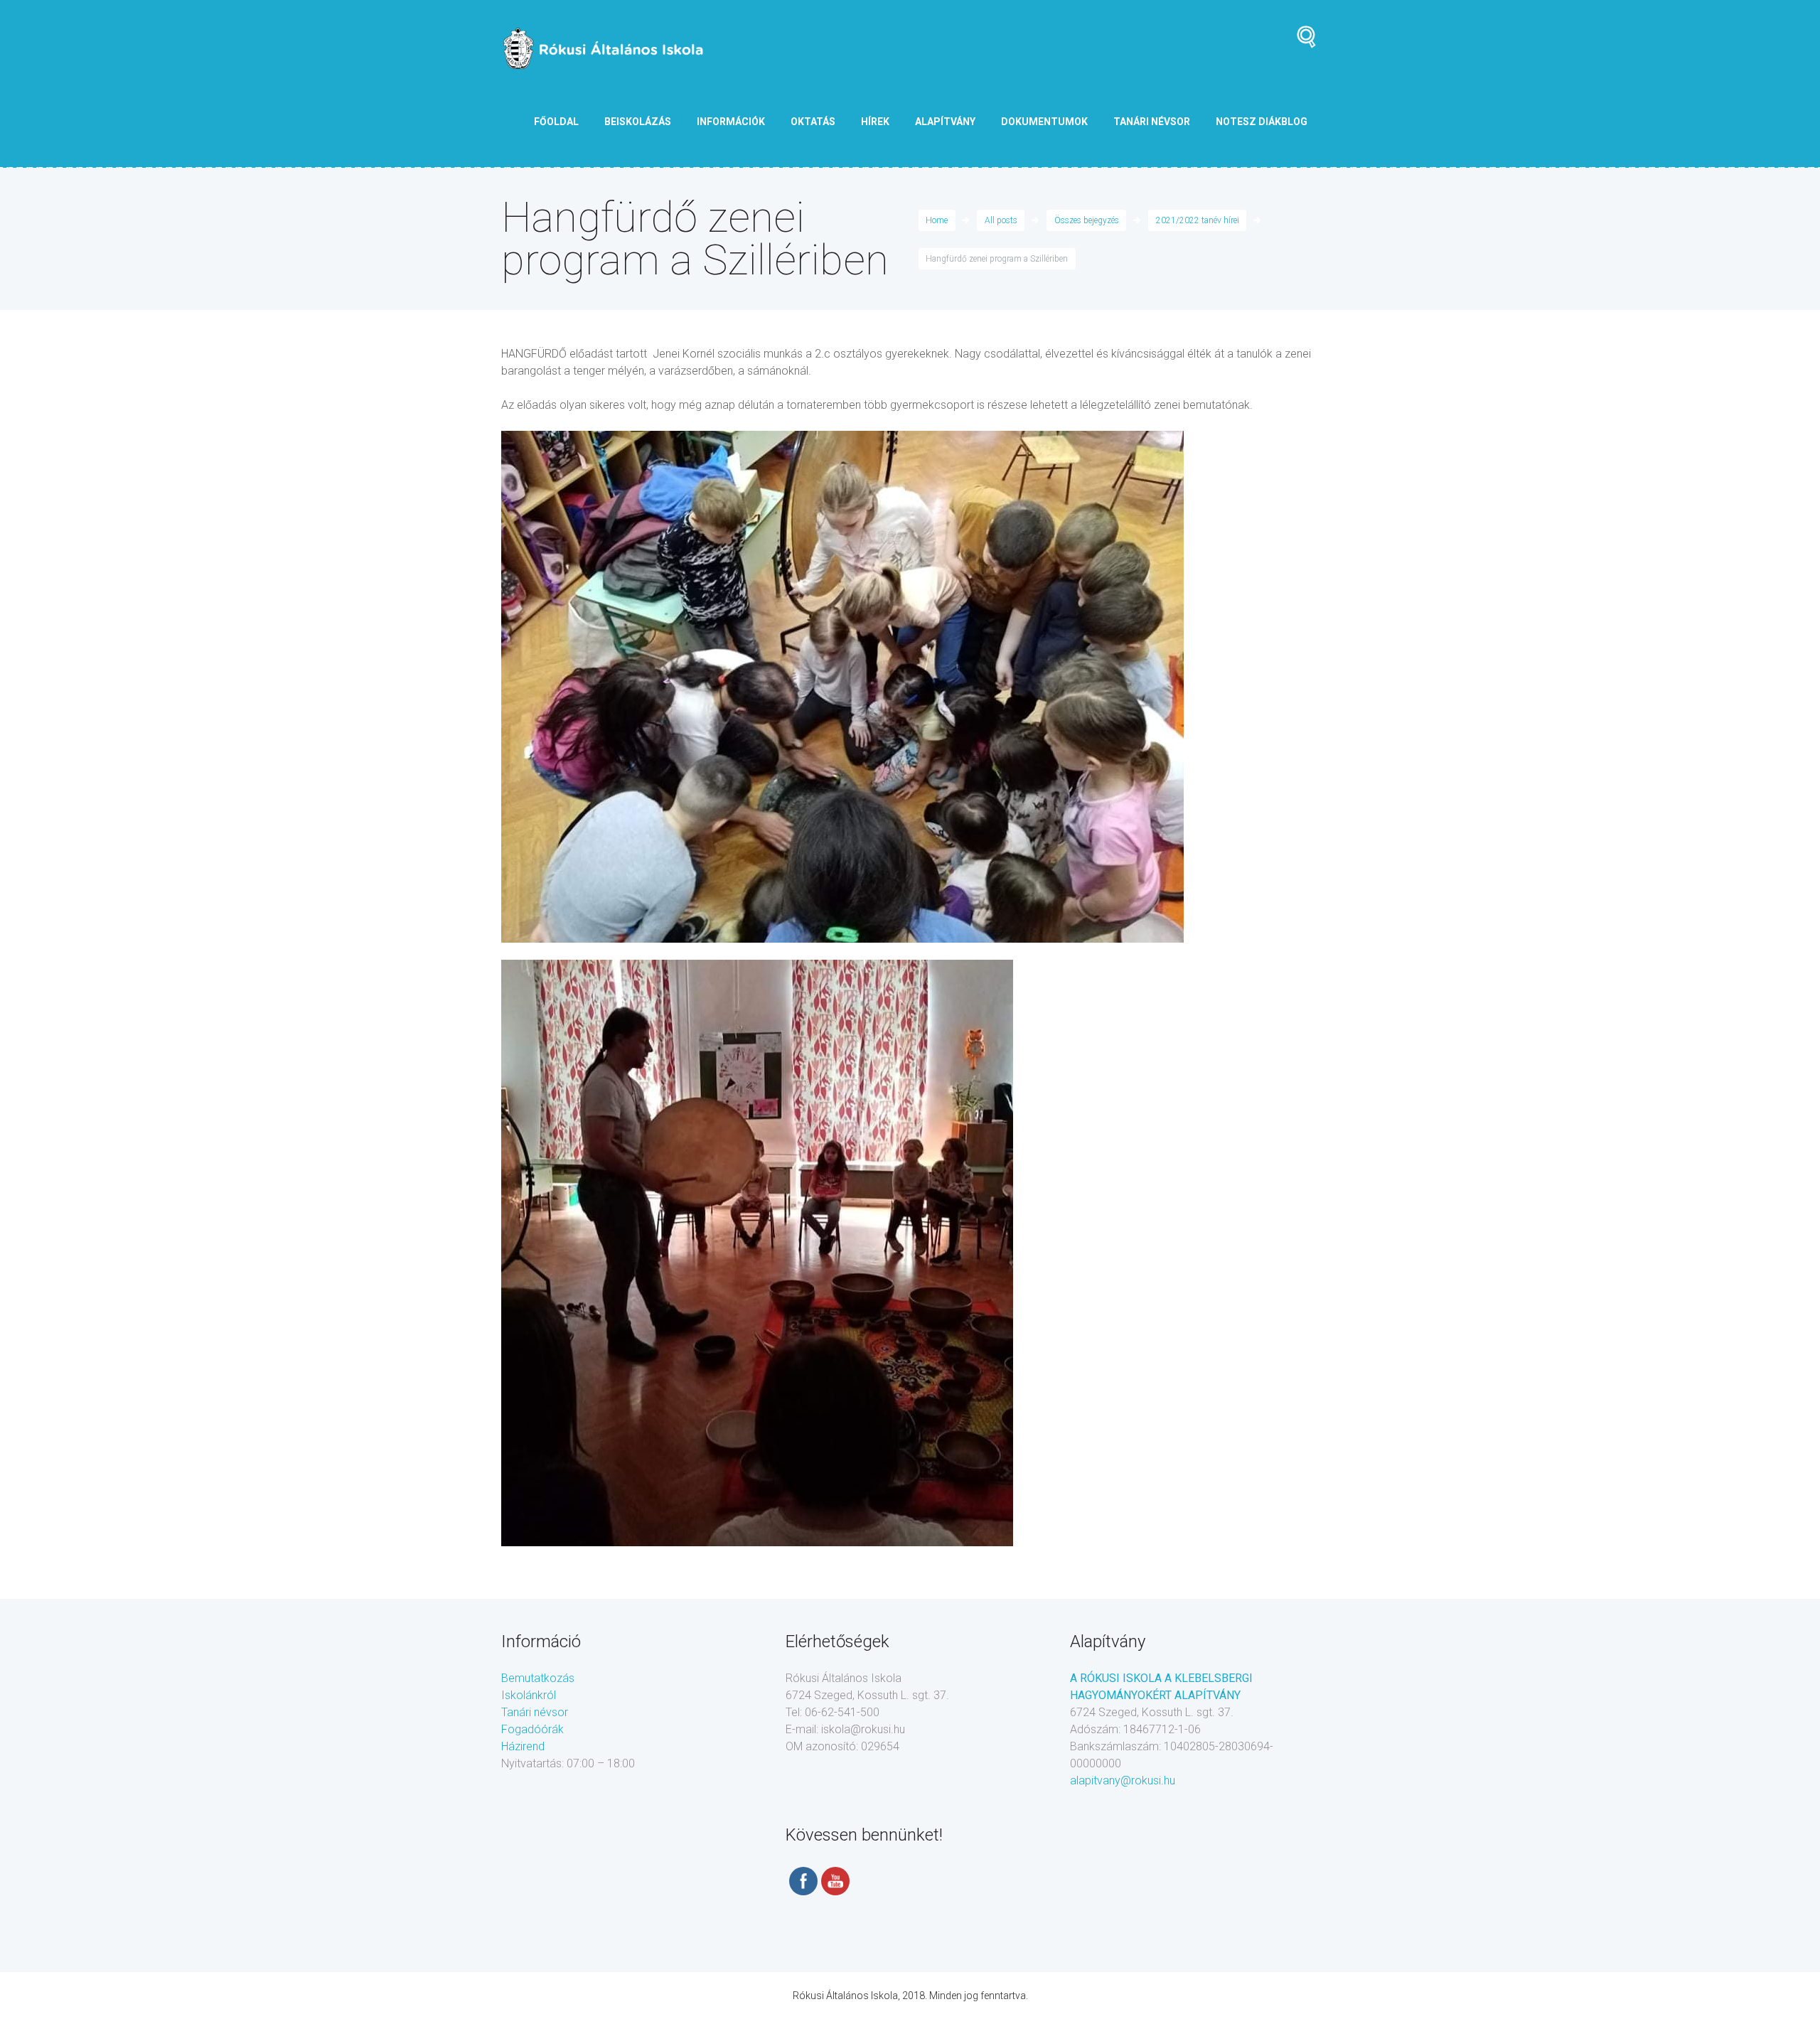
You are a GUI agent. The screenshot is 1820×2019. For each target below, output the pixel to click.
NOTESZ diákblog (1262, 122)
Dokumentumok (1044, 122)
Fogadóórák (532, 1729)
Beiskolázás (638, 122)
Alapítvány (945, 122)
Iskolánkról (529, 1695)
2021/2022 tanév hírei (1198, 220)
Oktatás (813, 122)
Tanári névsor (535, 1712)
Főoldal (556, 122)
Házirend (523, 1746)
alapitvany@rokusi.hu (1123, 1780)
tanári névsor (1152, 122)
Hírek (875, 122)
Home (937, 220)
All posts (1001, 220)
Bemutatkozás (538, 1678)
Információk (731, 122)
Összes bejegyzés (1087, 220)
